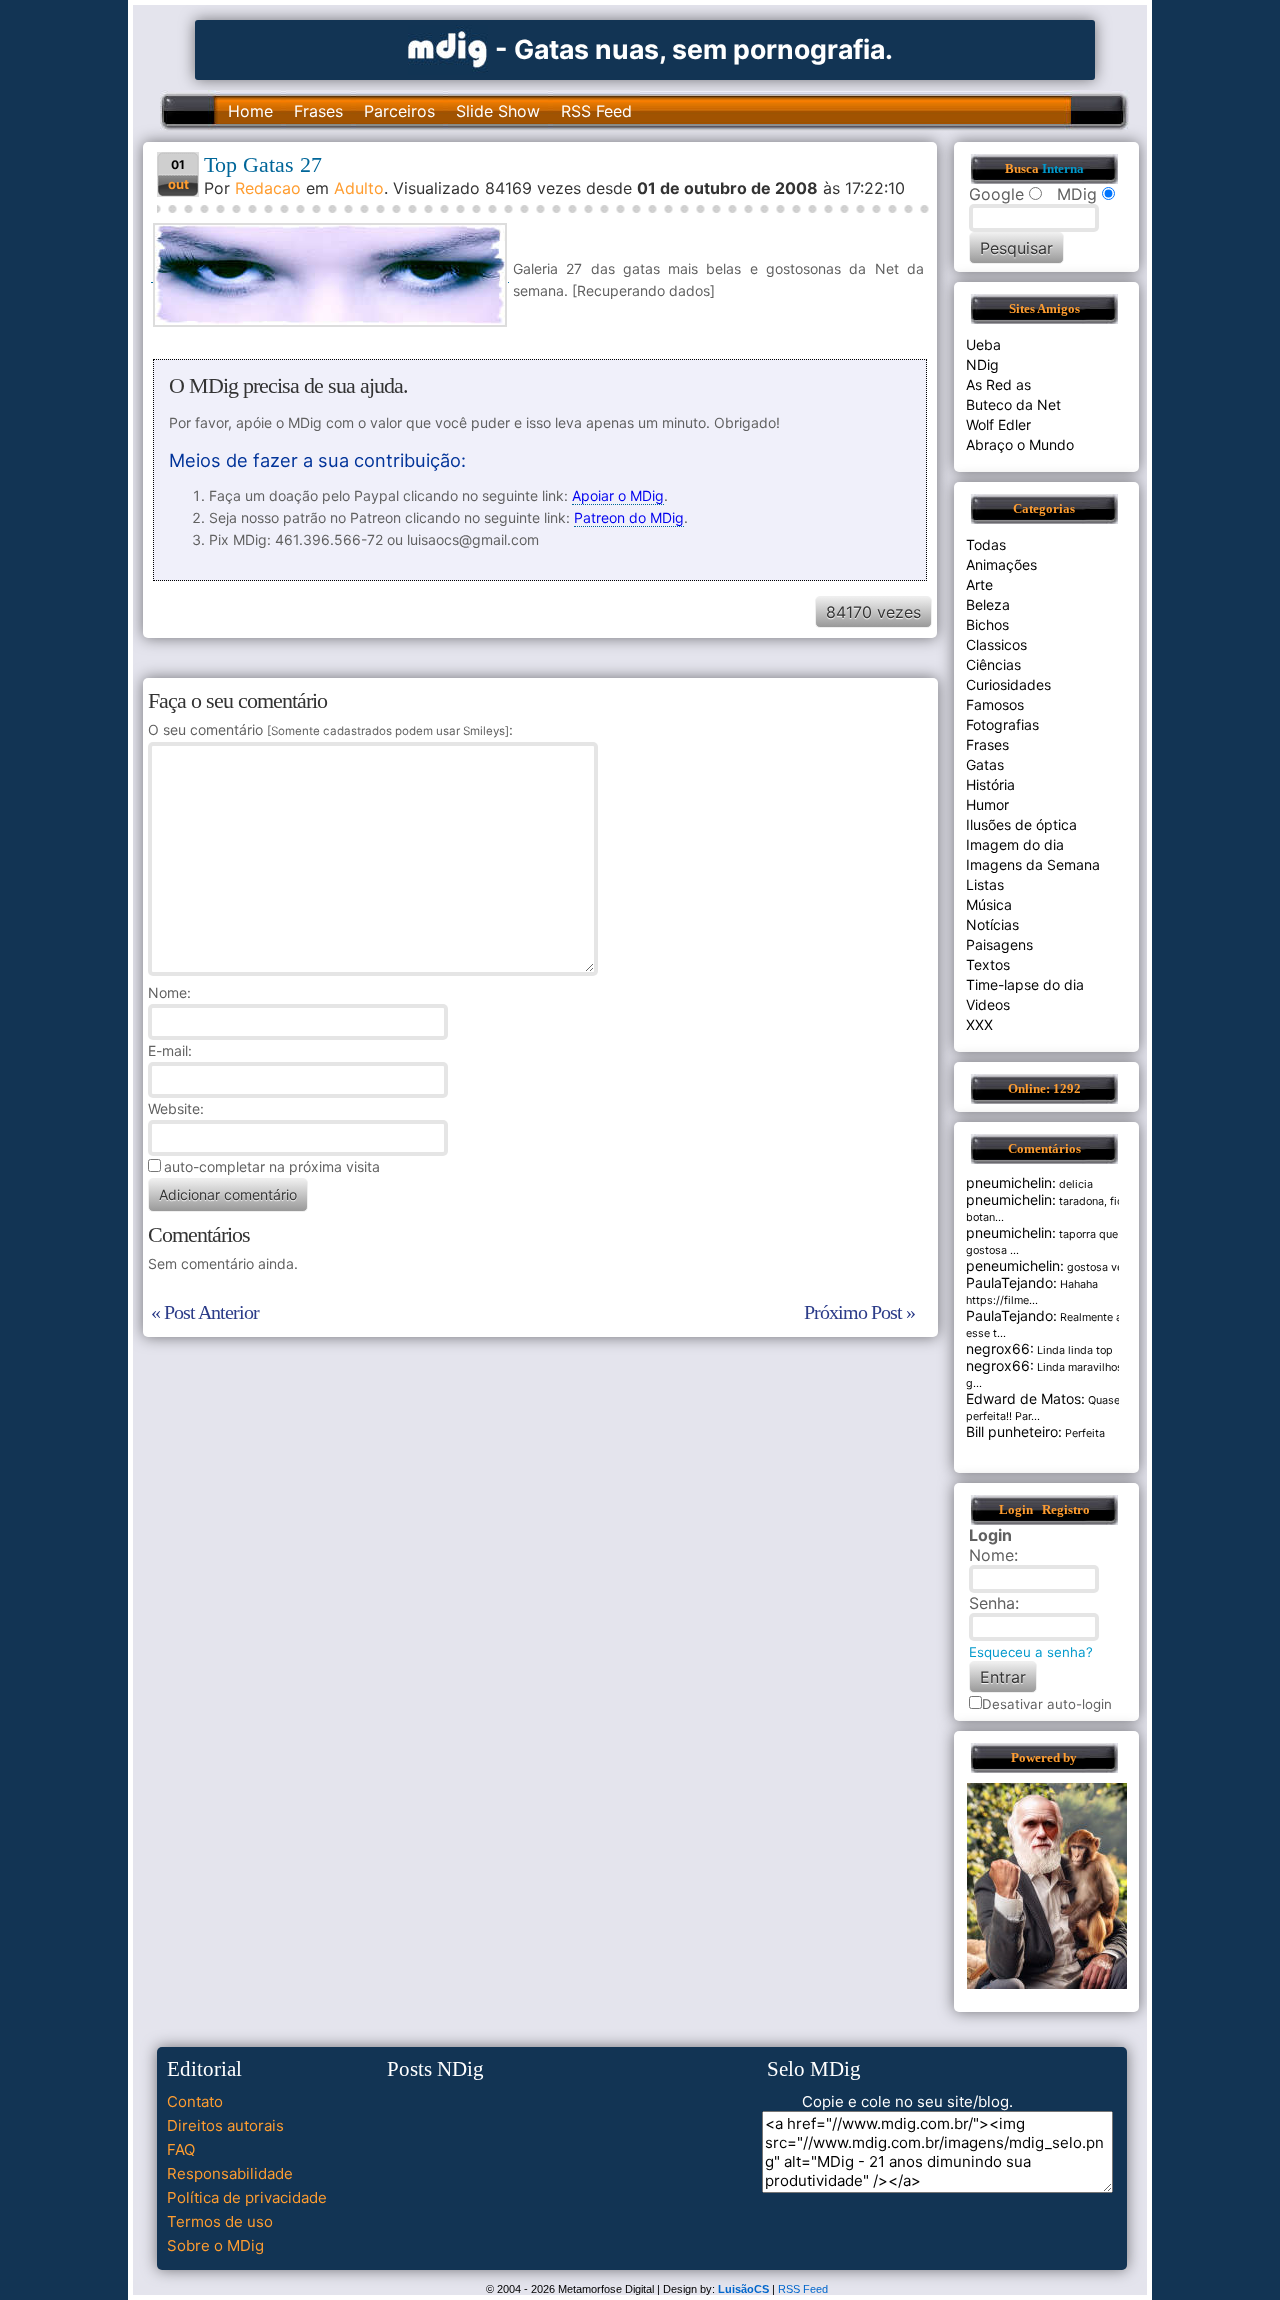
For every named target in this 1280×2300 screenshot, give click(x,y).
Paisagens (999, 944)
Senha (992, 1603)
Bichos (987, 624)
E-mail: (170, 1050)
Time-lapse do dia (1025, 984)
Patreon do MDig (629, 517)
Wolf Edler (998, 424)
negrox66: (1000, 1348)
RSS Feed (596, 111)
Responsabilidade (230, 2173)
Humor (987, 804)
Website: (176, 1108)
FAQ (181, 2149)
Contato (195, 2101)
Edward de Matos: (1025, 1398)
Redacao (268, 188)
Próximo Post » (859, 1312)
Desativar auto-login (1047, 1704)
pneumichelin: (1011, 1182)
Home (250, 111)
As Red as (998, 384)
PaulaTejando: (1011, 1282)
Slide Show (498, 111)
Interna (1063, 169)
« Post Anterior (205, 1312)
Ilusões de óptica (1021, 824)
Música (989, 904)
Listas (985, 884)
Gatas (985, 764)
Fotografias (1002, 724)
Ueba (983, 344)
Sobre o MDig (215, 2245)
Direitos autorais (225, 2125)
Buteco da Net (1013, 404)
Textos (988, 964)
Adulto (359, 188)
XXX (979, 1024)
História (990, 784)
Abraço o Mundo (1020, 444)
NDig (982, 364)
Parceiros (399, 111)
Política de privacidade (247, 2197)
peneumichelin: (1015, 1265)
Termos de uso (220, 2221)
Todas (986, 544)
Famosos (995, 704)
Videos (988, 1004)
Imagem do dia (1015, 844)
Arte (979, 584)
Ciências (993, 664)
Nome (167, 992)
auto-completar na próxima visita (272, 1166)
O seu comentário (328, 729)
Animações (1001, 564)
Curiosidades (1008, 684)
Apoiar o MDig (618, 495)
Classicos (996, 644)
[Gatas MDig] (448, 47)
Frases (318, 111)
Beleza (988, 604)
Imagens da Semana (1033, 864)
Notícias (992, 924)
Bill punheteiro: (1014, 1431)
